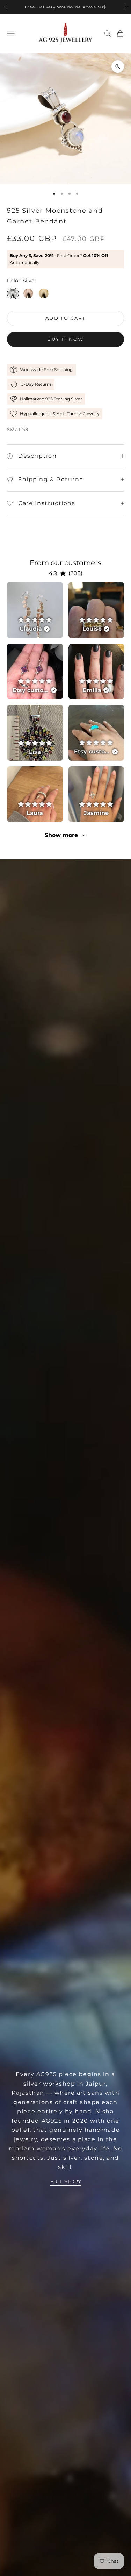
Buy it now (65, 339)
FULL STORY (66, 2181)
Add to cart (65, 318)
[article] (35, 610)
